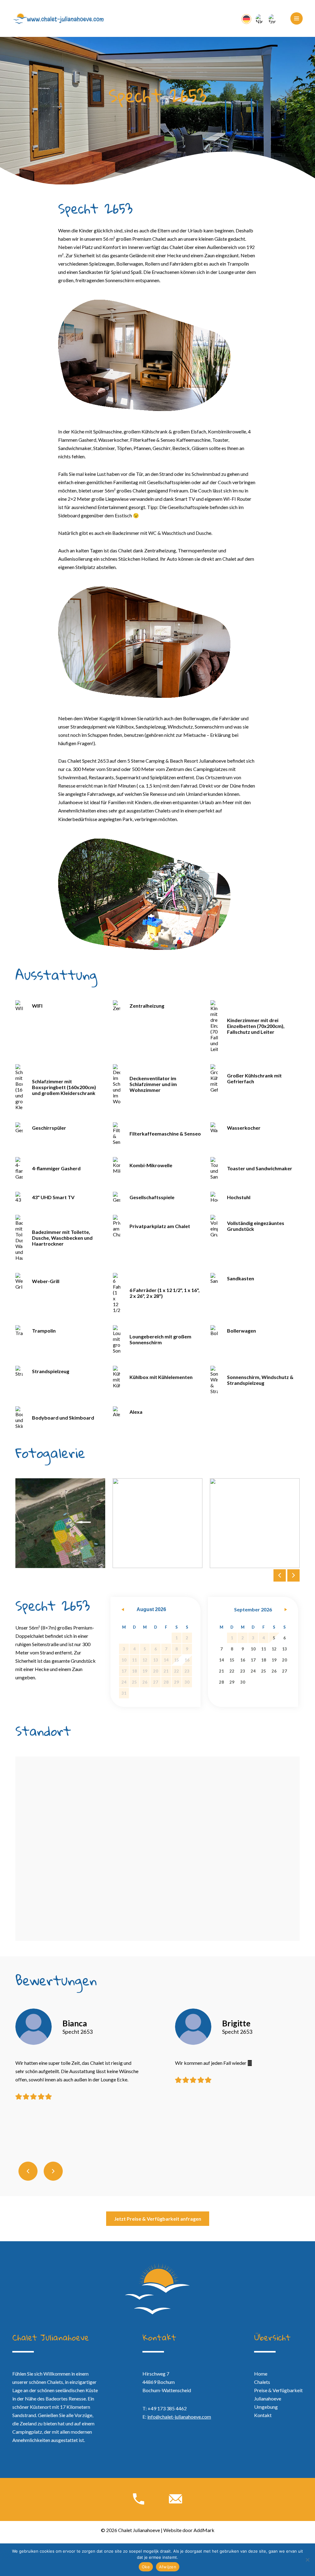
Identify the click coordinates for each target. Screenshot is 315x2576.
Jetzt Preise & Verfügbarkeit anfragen (158, 2219)
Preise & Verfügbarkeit (278, 2390)
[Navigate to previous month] (123, 1610)
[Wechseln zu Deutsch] (246, 19)
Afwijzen (168, 2567)
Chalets (262, 2382)
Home (261, 2374)
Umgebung (266, 2407)
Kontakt (263, 2415)
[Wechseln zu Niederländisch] (259, 18)
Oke (146, 2567)
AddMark (204, 2530)
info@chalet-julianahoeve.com (179, 2417)
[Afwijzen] (307, 2560)
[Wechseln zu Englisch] (272, 18)
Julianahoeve (268, 2398)
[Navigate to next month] (285, 1610)
